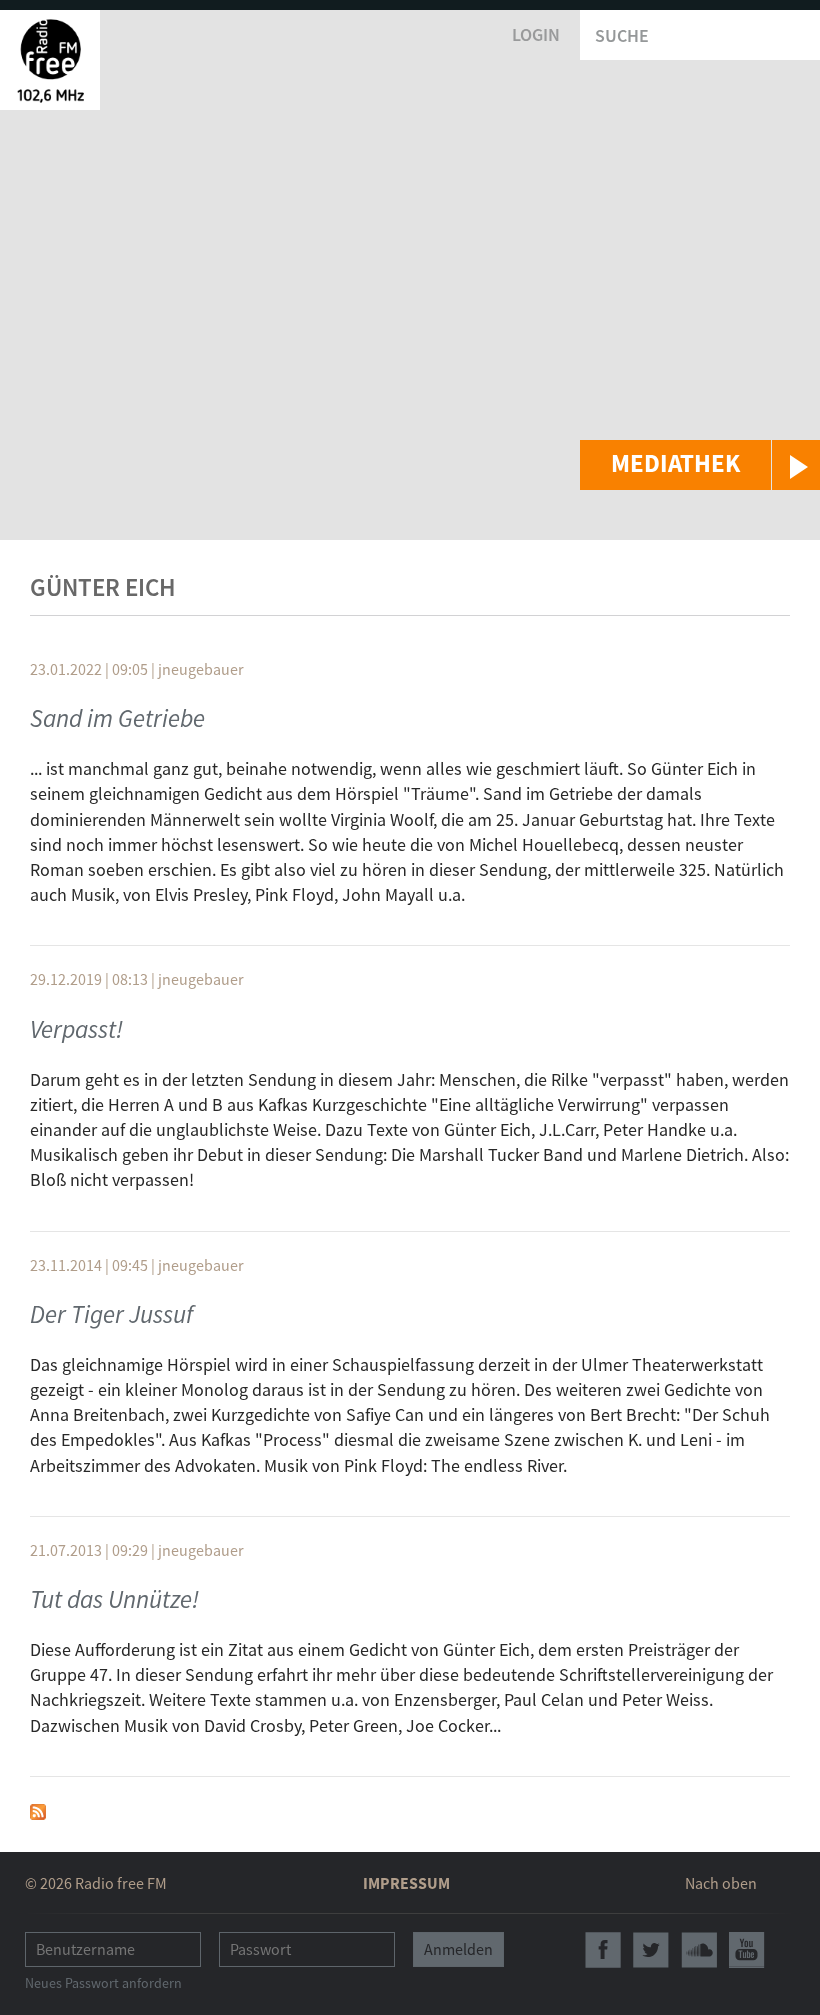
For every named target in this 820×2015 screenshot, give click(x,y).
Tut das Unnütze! (114, 1599)
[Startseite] (50, 60)
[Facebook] (603, 1950)
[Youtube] (747, 1950)
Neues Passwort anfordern (103, 1983)
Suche (622, 35)
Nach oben (721, 1883)
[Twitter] (651, 1950)
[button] (700, 465)
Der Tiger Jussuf (111, 1314)
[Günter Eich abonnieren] (38, 1809)
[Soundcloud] (699, 1950)
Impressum (406, 1883)
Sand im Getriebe (117, 718)
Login (536, 34)
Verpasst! (76, 1029)
